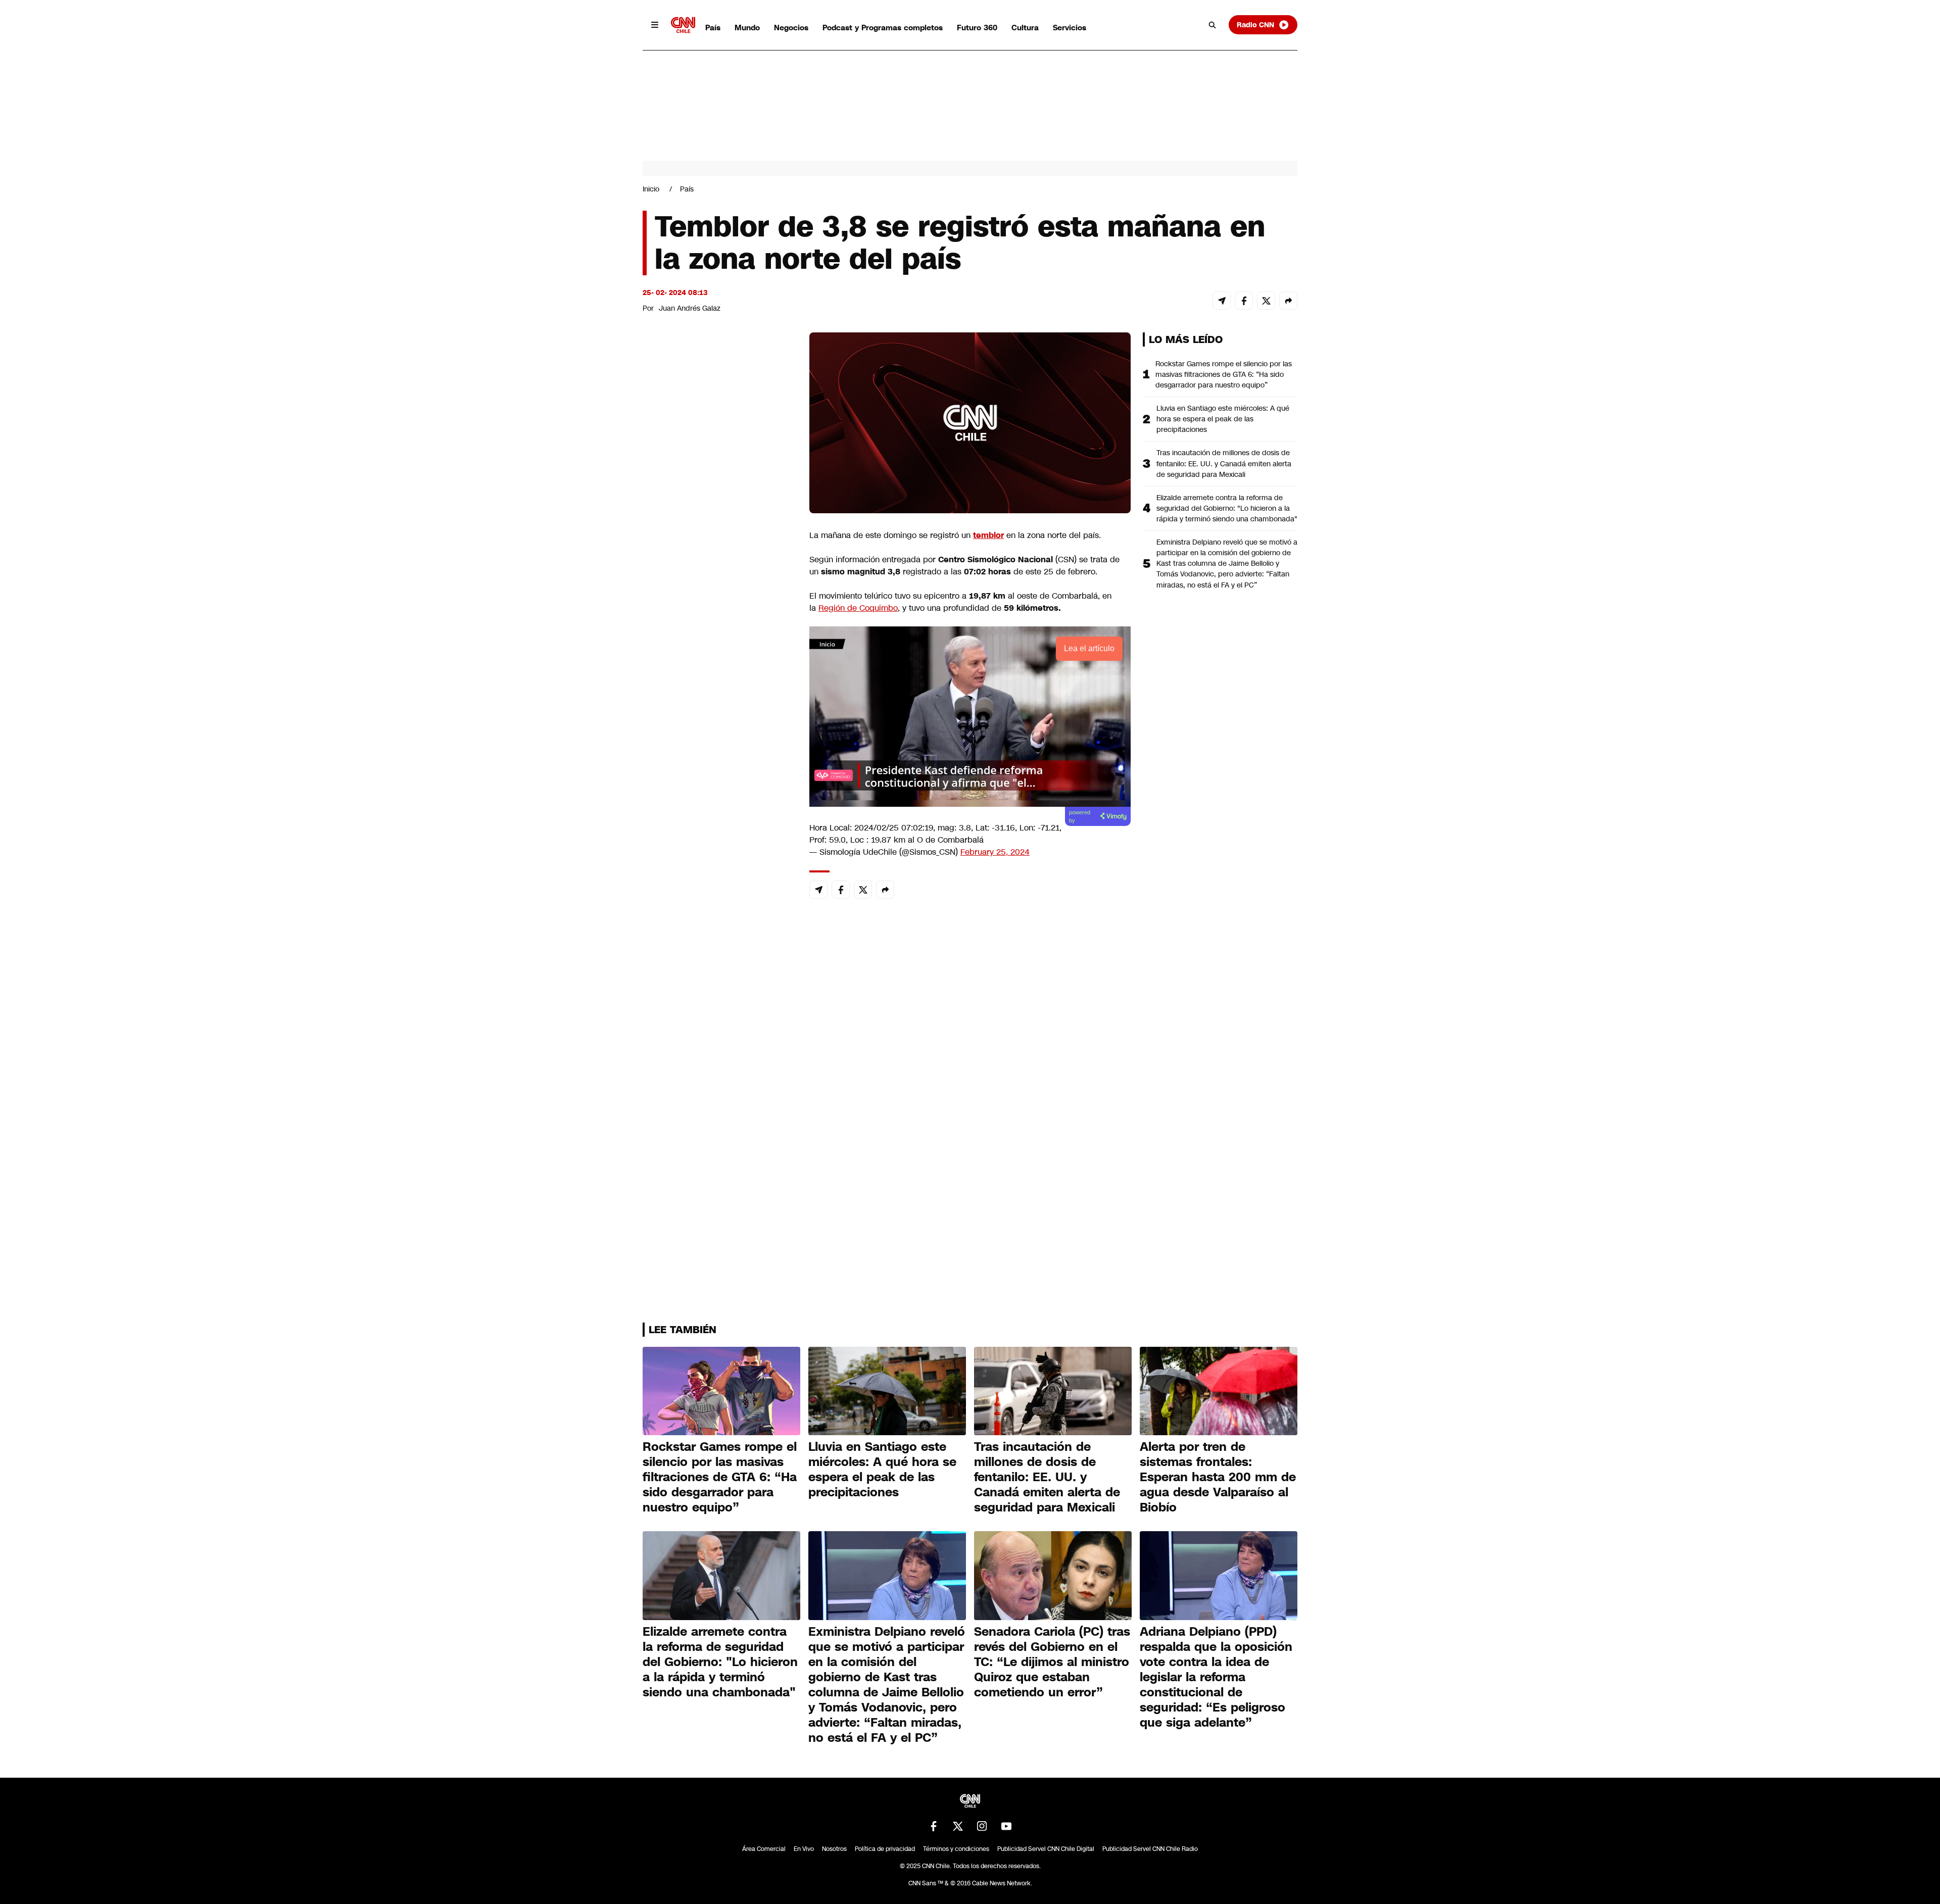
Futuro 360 (977, 28)
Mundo (747, 28)
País (713, 28)
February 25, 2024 (995, 852)
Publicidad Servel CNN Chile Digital (1046, 1849)
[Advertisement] (718, 911)
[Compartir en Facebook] (1244, 301)
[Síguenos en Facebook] (934, 1826)
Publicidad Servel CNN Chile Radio (1150, 1849)
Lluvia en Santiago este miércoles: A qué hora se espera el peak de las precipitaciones (1223, 419)
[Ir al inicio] (683, 25)
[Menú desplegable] (655, 25)
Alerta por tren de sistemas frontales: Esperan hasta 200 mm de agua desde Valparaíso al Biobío (1218, 1477)
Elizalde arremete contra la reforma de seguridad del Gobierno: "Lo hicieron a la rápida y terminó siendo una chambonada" (1227, 508)
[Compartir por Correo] (1222, 301)
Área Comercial (764, 1849)
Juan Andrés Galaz (690, 308)
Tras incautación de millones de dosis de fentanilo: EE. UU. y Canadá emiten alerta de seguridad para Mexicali (1224, 463)
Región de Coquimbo (858, 608)
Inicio (651, 189)
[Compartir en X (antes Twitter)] (1266, 301)
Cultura (1025, 28)
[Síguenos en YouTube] (1006, 1826)
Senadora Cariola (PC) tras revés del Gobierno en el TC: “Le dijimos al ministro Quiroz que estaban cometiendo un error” (1052, 1662)
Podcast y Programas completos (883, 28)
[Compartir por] (1288, 301)
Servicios (1070, 28)
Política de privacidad (885, 1849)
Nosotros (834, 1849)
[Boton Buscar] (1212, 25)
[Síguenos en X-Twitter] (958, 1826)
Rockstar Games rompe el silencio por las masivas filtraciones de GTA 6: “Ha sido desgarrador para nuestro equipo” (1224, 374)
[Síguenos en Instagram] (982, 1826)
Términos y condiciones (956, 1849)
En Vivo (804, 1849)
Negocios (791, 28)
